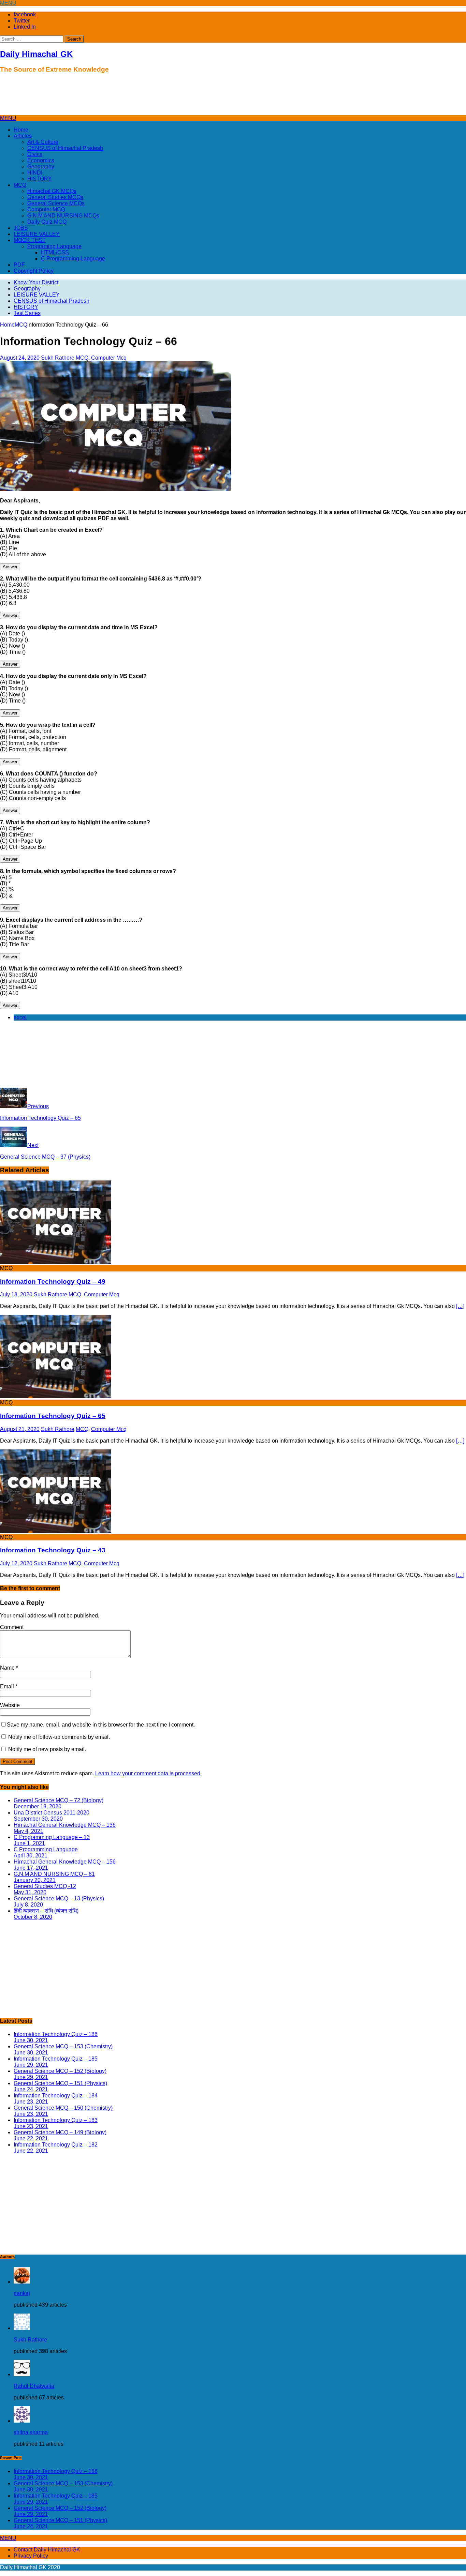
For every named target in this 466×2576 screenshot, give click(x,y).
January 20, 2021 (35, 1880)
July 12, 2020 (16, 1563)
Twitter (22, 21)
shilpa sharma (31, 2432)
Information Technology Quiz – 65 (53, 1416)
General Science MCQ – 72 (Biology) (59, 1800)
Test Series (27, 313)
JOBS (21, 228)
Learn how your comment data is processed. (148, 1773)
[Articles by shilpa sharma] (22, 2421)
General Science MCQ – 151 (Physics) (60, 2083)
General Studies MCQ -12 (45, 1886)
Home (21, 130)
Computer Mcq (109, 358)
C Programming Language (73, 259)
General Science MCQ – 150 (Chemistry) (63, 2108)
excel (20, 1017)
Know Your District (36, 282)
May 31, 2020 (30, 1892)
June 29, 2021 (31, 2065)
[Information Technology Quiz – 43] (56, 1531)
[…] (460, 1306)
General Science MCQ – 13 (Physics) (59, 1899)
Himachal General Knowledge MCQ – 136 (65, 1825)
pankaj (22, 2293)
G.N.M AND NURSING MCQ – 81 (54, 1874)
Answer (10, 567)
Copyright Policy (34, 271)
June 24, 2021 (31, 2089)
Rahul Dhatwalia (34, 2386)
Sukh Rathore (58, 358)
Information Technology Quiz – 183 (56, 2120)
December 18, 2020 (38, 1806)
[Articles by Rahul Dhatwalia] (22, 2374)
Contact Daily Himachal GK (47, 2550)
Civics (35, 154)
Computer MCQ (46, 209)
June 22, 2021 (31, 2138)
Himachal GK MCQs (52, 191)
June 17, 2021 (31, 1868)
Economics (41, 160)
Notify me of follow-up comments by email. (59, 1737)
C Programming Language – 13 (52, 1837)
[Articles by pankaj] (22, 2282)
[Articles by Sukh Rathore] (22, 2328)
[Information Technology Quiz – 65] (56, 1396)
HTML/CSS (55, 252)
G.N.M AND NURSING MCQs (63, 216)
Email (8, 1686)
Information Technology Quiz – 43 (53, 1550)
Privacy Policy (31, 2556)
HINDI (35, 173)
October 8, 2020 (33, 1917)
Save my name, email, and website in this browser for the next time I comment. (101, 1725)
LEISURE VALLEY (37, 234)
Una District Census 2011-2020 (52, 1813)
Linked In (25, 27)
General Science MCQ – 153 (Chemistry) (63, 2046)
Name (8, 1668)
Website (10, 1705)
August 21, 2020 (20, 1429)
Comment (12, 1627)
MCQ (20, 185)
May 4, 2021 (28, 1831)
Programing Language (54, 246)
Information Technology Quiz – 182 (56, 2145)
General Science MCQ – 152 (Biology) (60, 2071)
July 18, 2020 (16, 1294)
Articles (23, 136)
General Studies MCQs (55, 197)
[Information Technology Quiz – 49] (56, 1262)
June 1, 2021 (29, 1843)
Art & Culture (43, 142)
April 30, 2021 (31, 1856)
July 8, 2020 (28, 1905)
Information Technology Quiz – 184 (56, 2096)
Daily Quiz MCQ (47, 222)
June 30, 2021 (31, 2040)
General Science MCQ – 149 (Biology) (60, 2132)
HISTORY (40, 179)
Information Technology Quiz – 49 (53, 1282)
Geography (41, 167)
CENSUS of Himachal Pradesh (65, 148)
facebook (25, 14)
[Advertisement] (124, 97)
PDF (19, 265)
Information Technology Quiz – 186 (56, 2034)
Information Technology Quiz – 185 (56, 2059)
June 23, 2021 (31, 2102)
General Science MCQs (56, 203)
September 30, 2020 (38, 1819)
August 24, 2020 (20, 358)
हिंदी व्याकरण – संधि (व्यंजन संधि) (46, 1911)
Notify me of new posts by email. (47, 1749)
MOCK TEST (30, 240)
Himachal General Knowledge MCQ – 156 (65, 1862)
